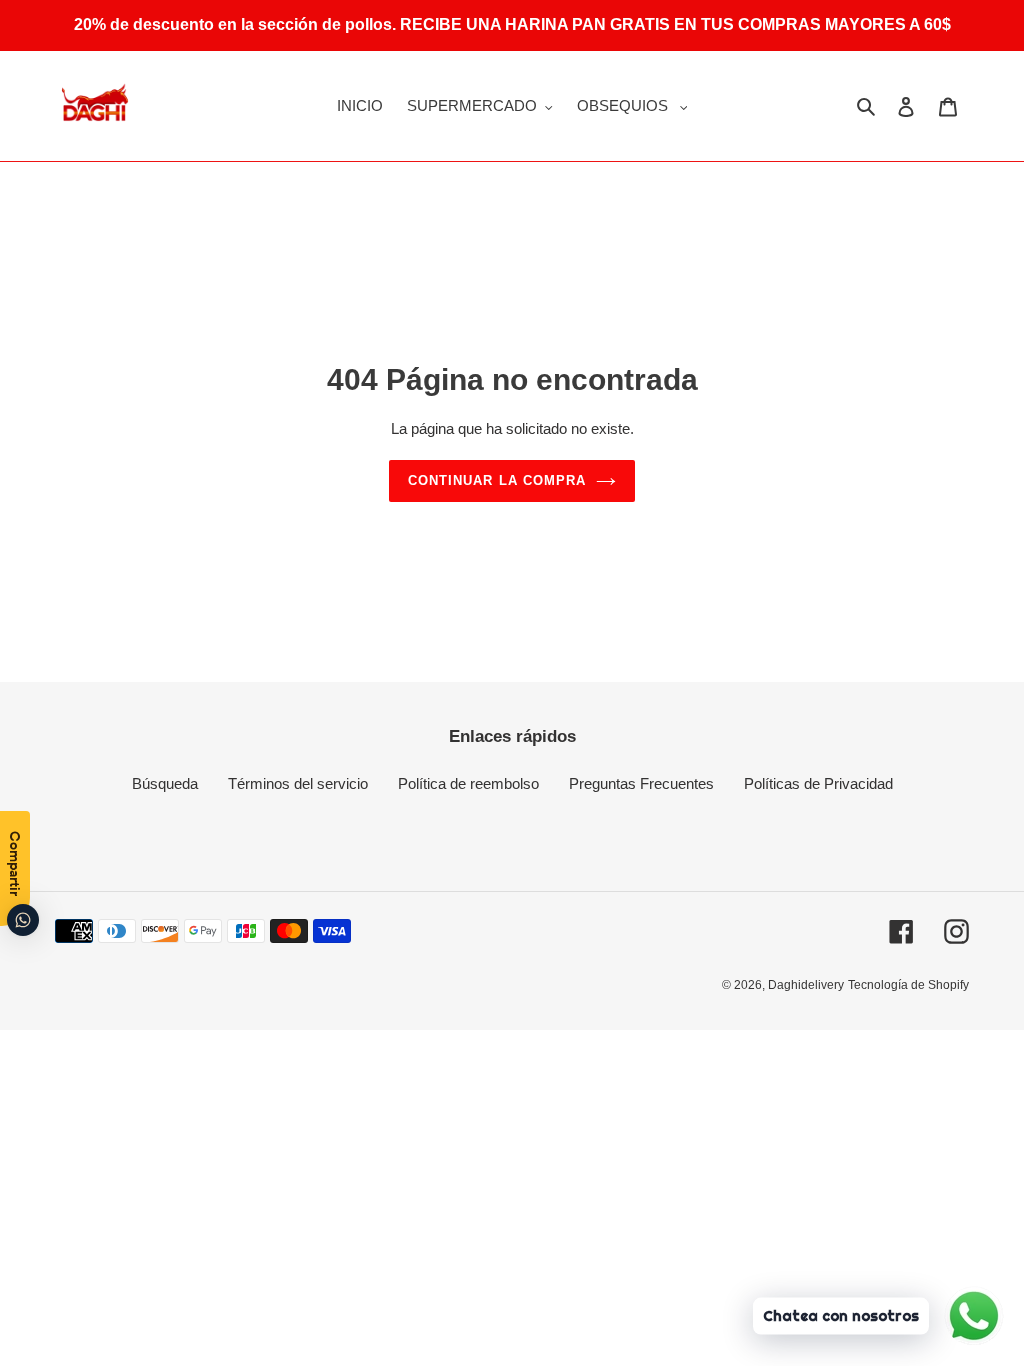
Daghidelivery (806, 985)
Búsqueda (165, 783)
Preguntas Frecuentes (641, 783)
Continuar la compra (497, 480)
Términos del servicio (298, 783)
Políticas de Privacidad (818, 783)
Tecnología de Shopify (908, 985)
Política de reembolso (468, 783)
